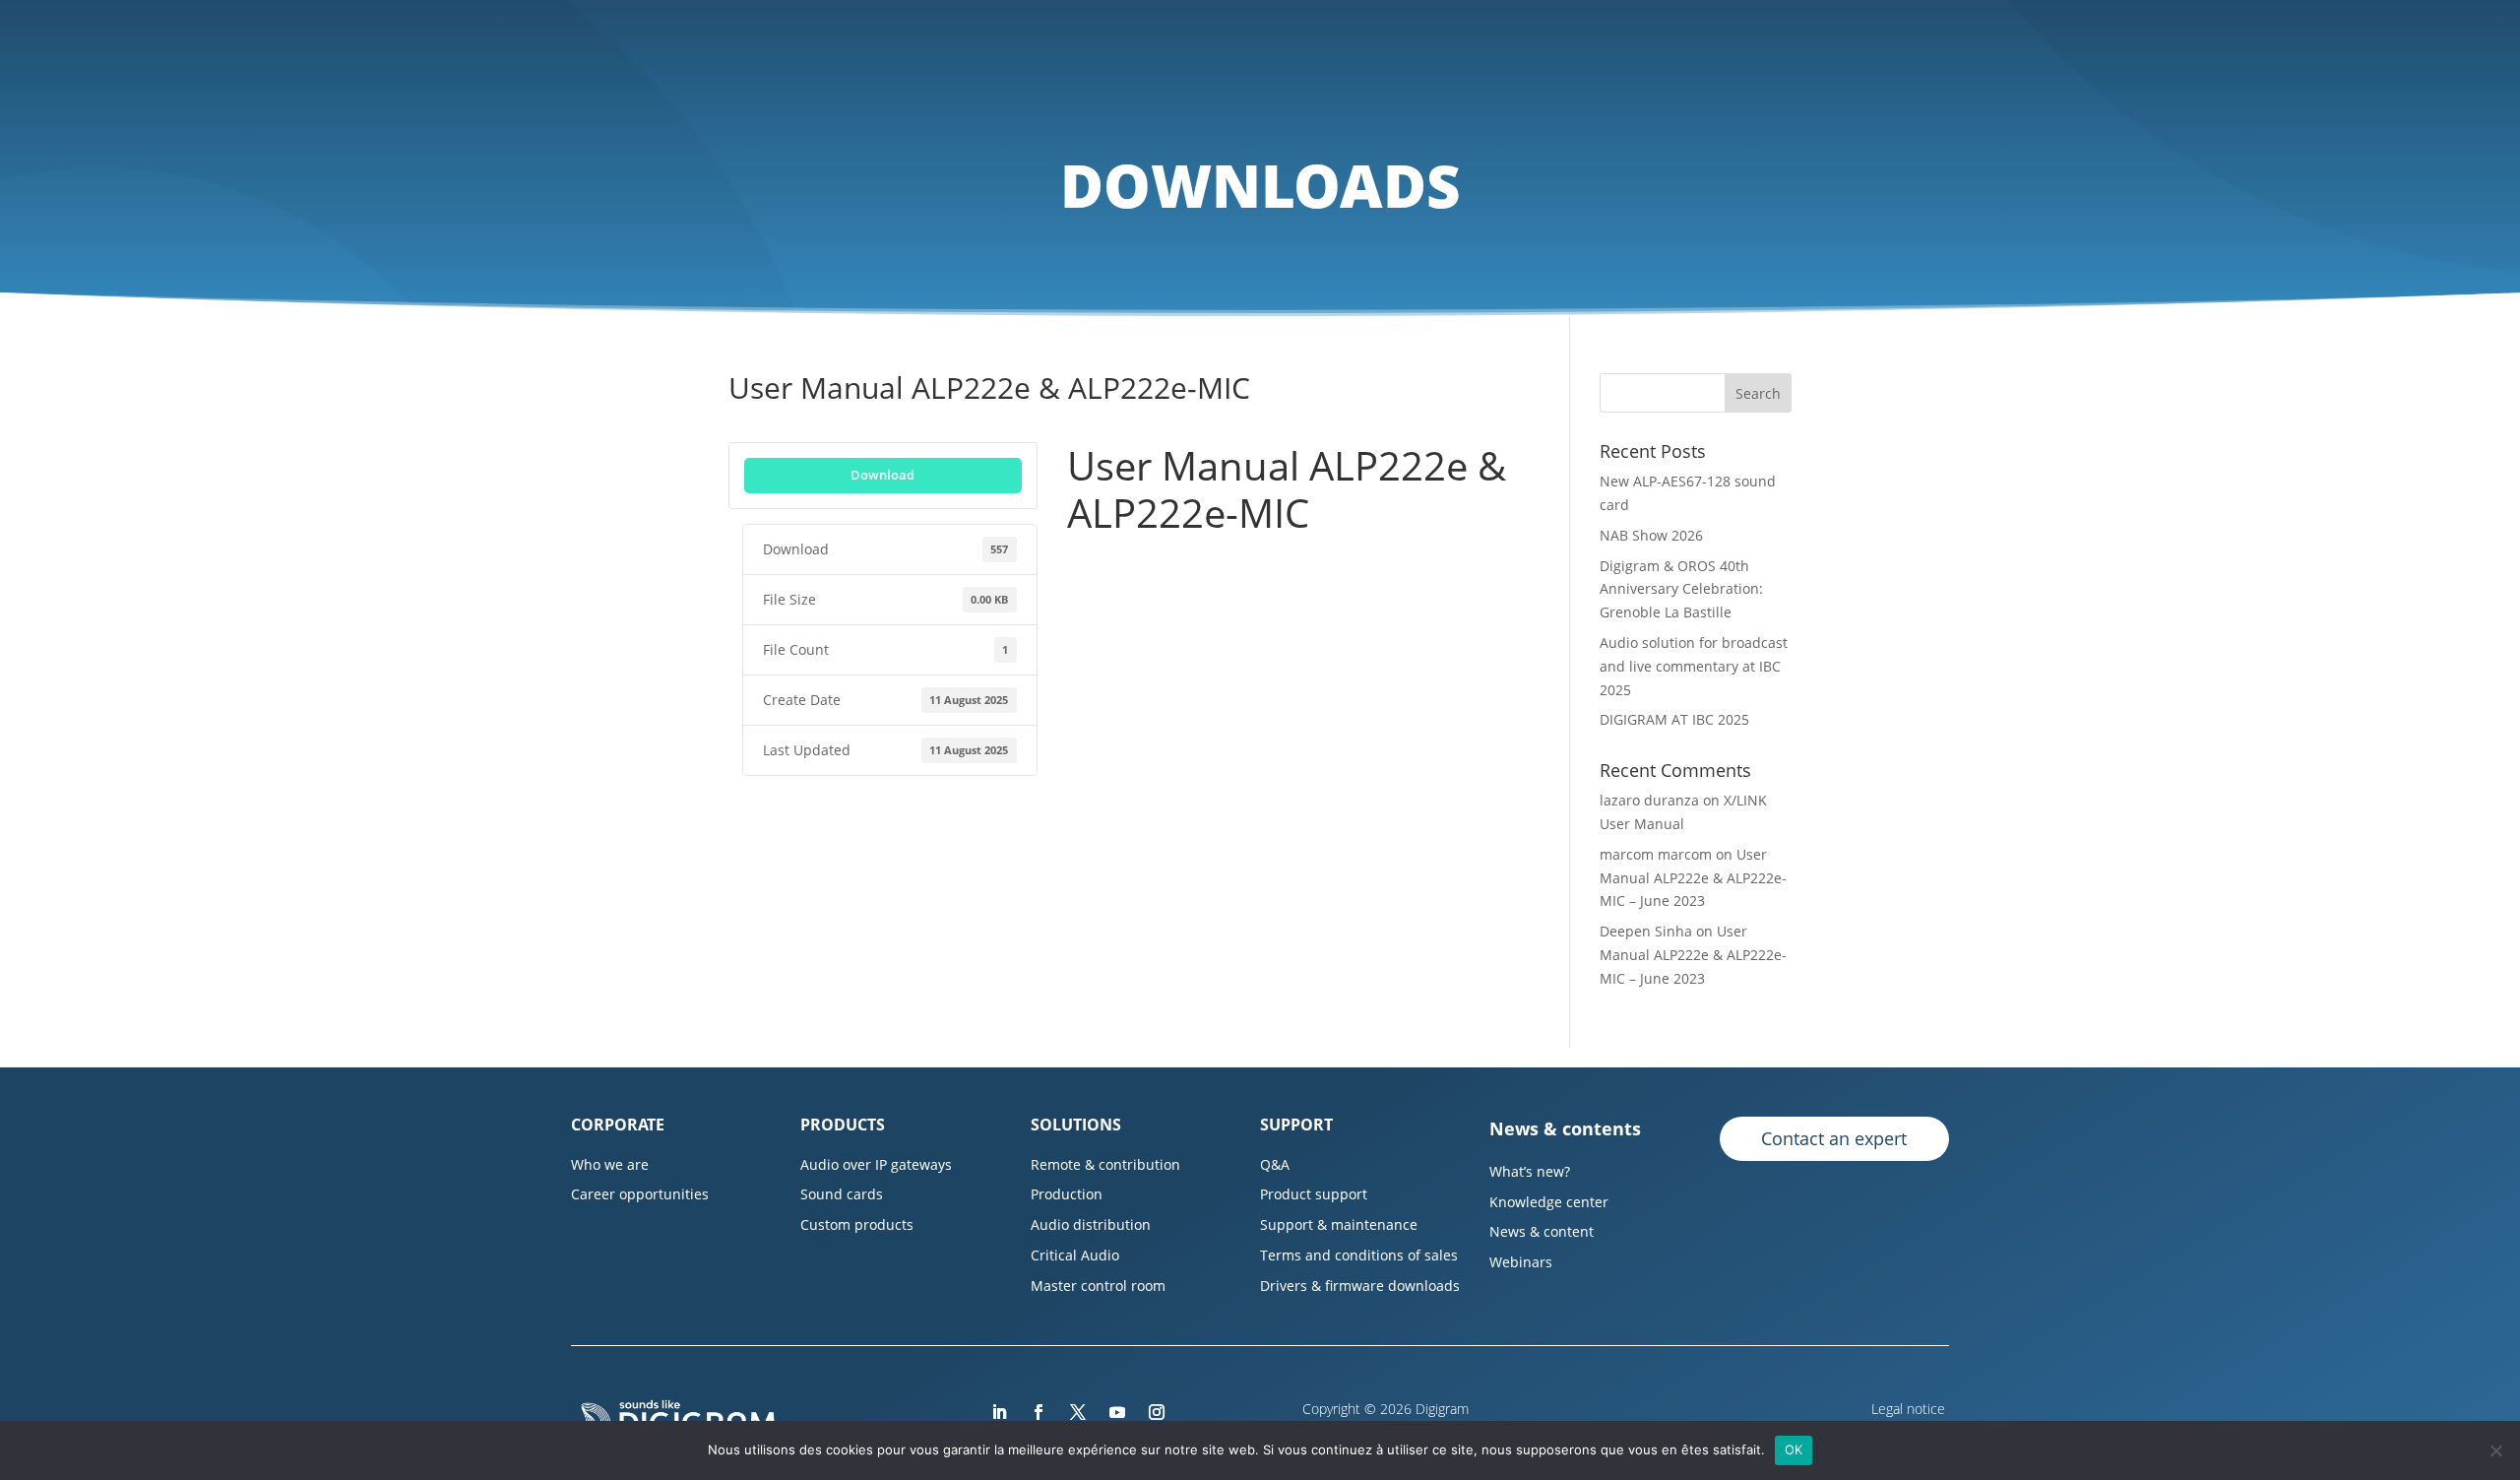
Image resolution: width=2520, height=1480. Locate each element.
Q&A (1275, 1164)
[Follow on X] (1078, 1412)
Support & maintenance (1339, 1224)
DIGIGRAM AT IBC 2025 (1674, 719)
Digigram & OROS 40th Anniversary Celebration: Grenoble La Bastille (1681, 589)
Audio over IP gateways (876, 1164)
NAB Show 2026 (1651, 535)
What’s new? (1530, 1171)
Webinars (1521, 1262)
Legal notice (1910, 1409)
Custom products (857, 1224)
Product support (1314, 1194)
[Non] (2495, 1450)
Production (1067, 1194)
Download (882, 475)
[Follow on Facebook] (1039, 1412)
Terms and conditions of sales (1359, 1255)
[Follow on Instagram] (1157, 1412)
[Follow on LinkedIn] (999, 1412)
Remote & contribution (1105, 1164)
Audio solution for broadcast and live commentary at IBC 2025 (1694, 666)
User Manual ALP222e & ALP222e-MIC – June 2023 (1693, 878)
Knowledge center (1549, 1202)
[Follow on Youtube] (1117, 1412)
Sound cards (842, 1194)
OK (1794, 1449)
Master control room (1098, 1286)
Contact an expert (1834, 1138)
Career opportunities (640, 1194)
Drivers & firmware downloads (1360, 1286)
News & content (1542, 1231)
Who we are (610, 1164)
